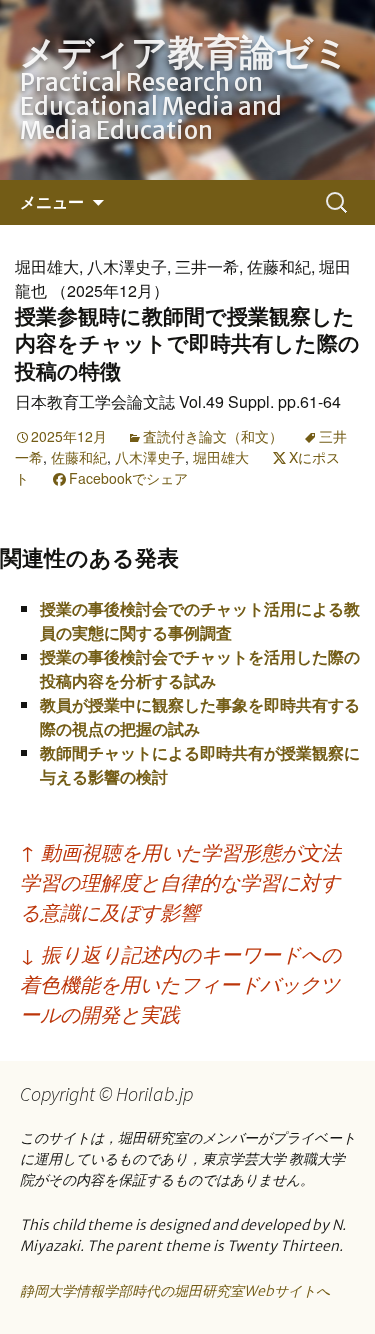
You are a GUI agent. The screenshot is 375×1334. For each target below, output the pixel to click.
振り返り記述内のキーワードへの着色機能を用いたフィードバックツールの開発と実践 (180, 983)
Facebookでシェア (128, 478)
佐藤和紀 (79, 457)
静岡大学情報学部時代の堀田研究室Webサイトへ (175, 1291)
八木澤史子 (150, 457)
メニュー (52, 202)
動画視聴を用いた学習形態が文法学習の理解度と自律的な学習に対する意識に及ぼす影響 (180, 881)
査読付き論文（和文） (213, 436)
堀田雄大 (221, 457)
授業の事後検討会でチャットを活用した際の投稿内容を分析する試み (200, 668)
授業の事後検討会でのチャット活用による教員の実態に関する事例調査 (200, 620)
